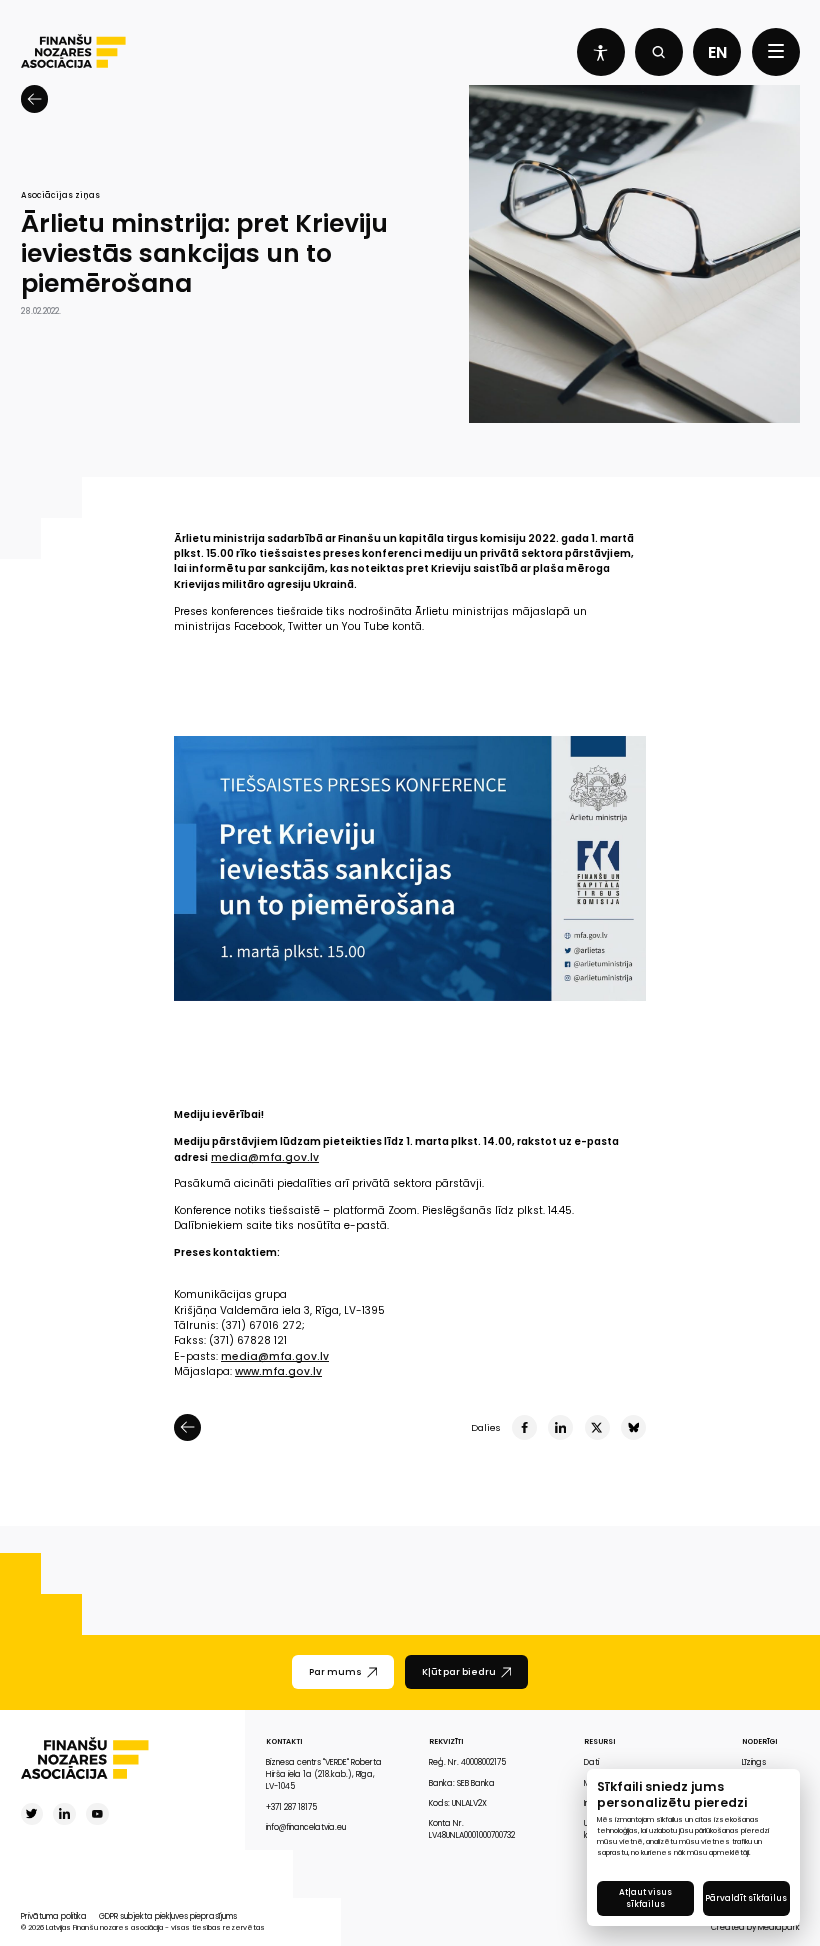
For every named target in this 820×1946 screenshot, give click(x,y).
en (717, 52)
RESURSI (599, 1742)
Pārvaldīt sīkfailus (746, 1898)
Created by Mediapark (755, 1927)
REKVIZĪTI (446, 1742)
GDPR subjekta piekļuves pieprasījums (168, 1916)
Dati (591, 1762)
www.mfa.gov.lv (278, 1371)
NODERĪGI (759, 1742)
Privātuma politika (54, 1916)
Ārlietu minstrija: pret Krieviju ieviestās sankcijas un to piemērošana (204, 254)
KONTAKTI (284, 1742)
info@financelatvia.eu (306, 1827)
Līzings (754, 1762)
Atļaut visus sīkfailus (645, 1898)
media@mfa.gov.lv (265, 1157)
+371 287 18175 (291, 1807)
